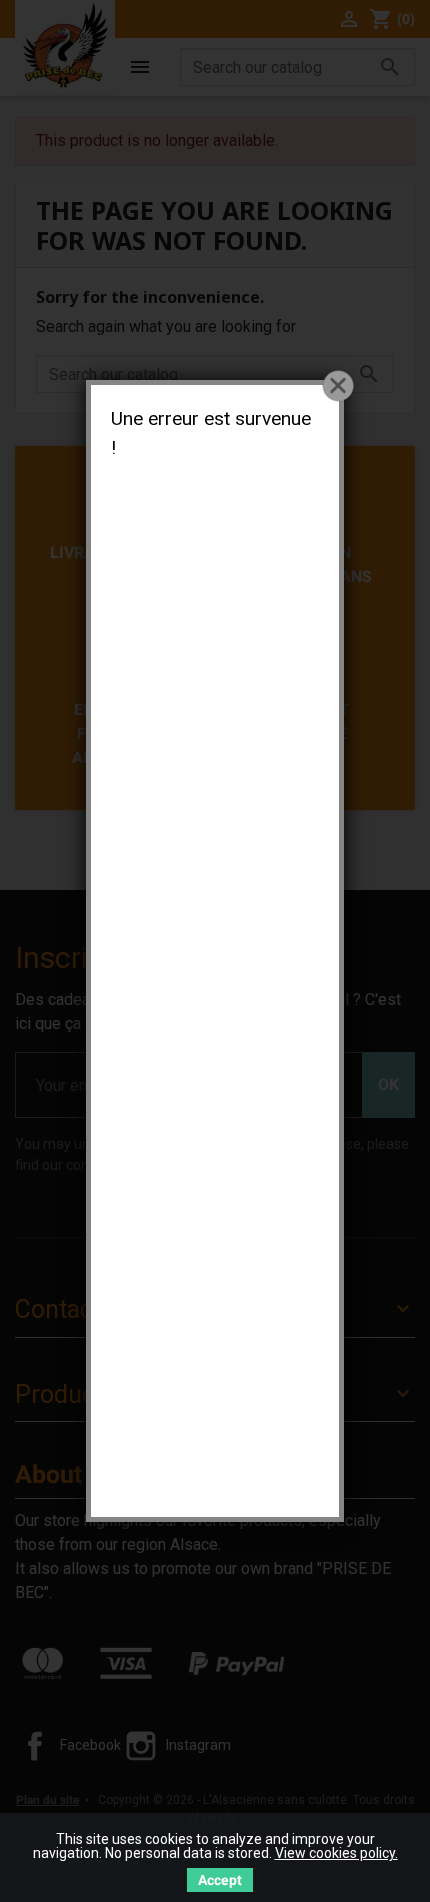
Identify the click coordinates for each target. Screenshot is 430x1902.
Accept (220, 1880)
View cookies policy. (336, 1853)
